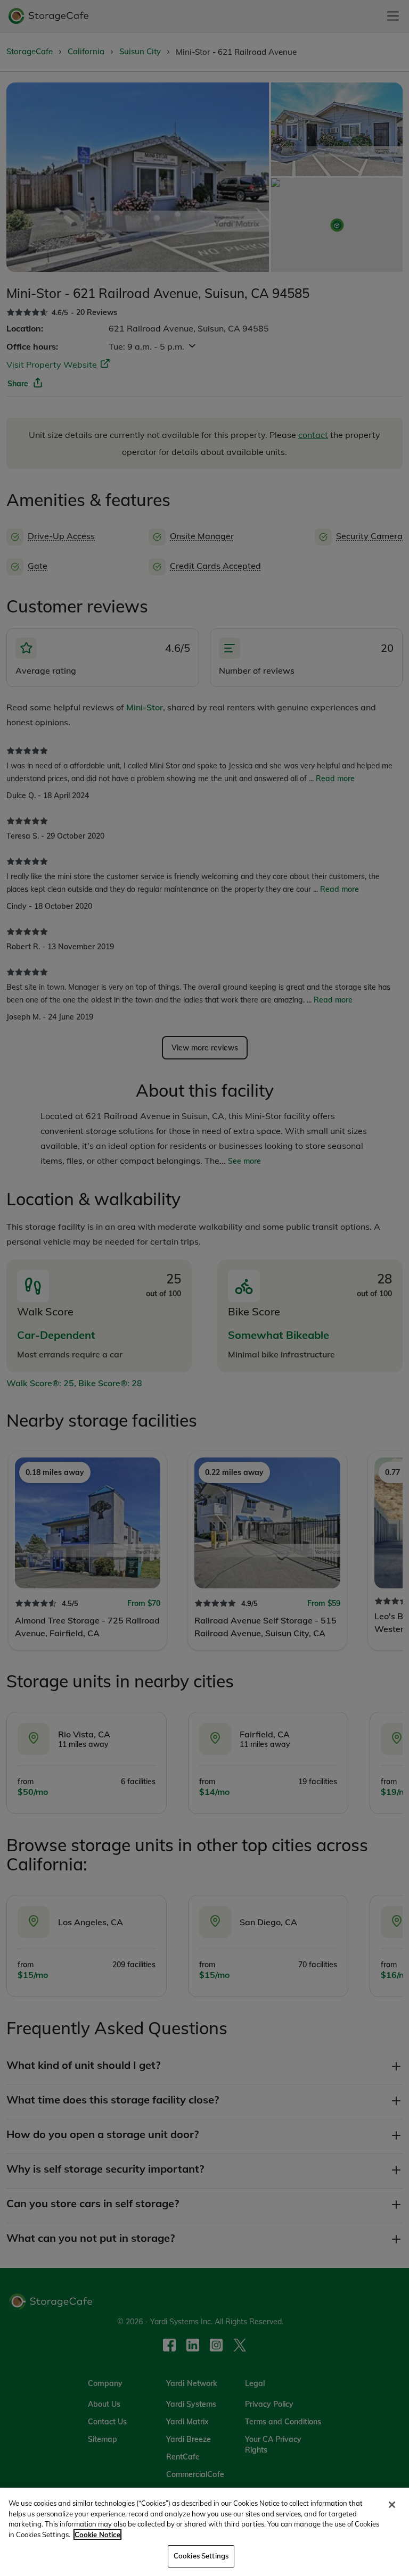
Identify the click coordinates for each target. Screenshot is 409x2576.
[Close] (392, 2505)
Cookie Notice (97, 2534)
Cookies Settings (201, 2556)
